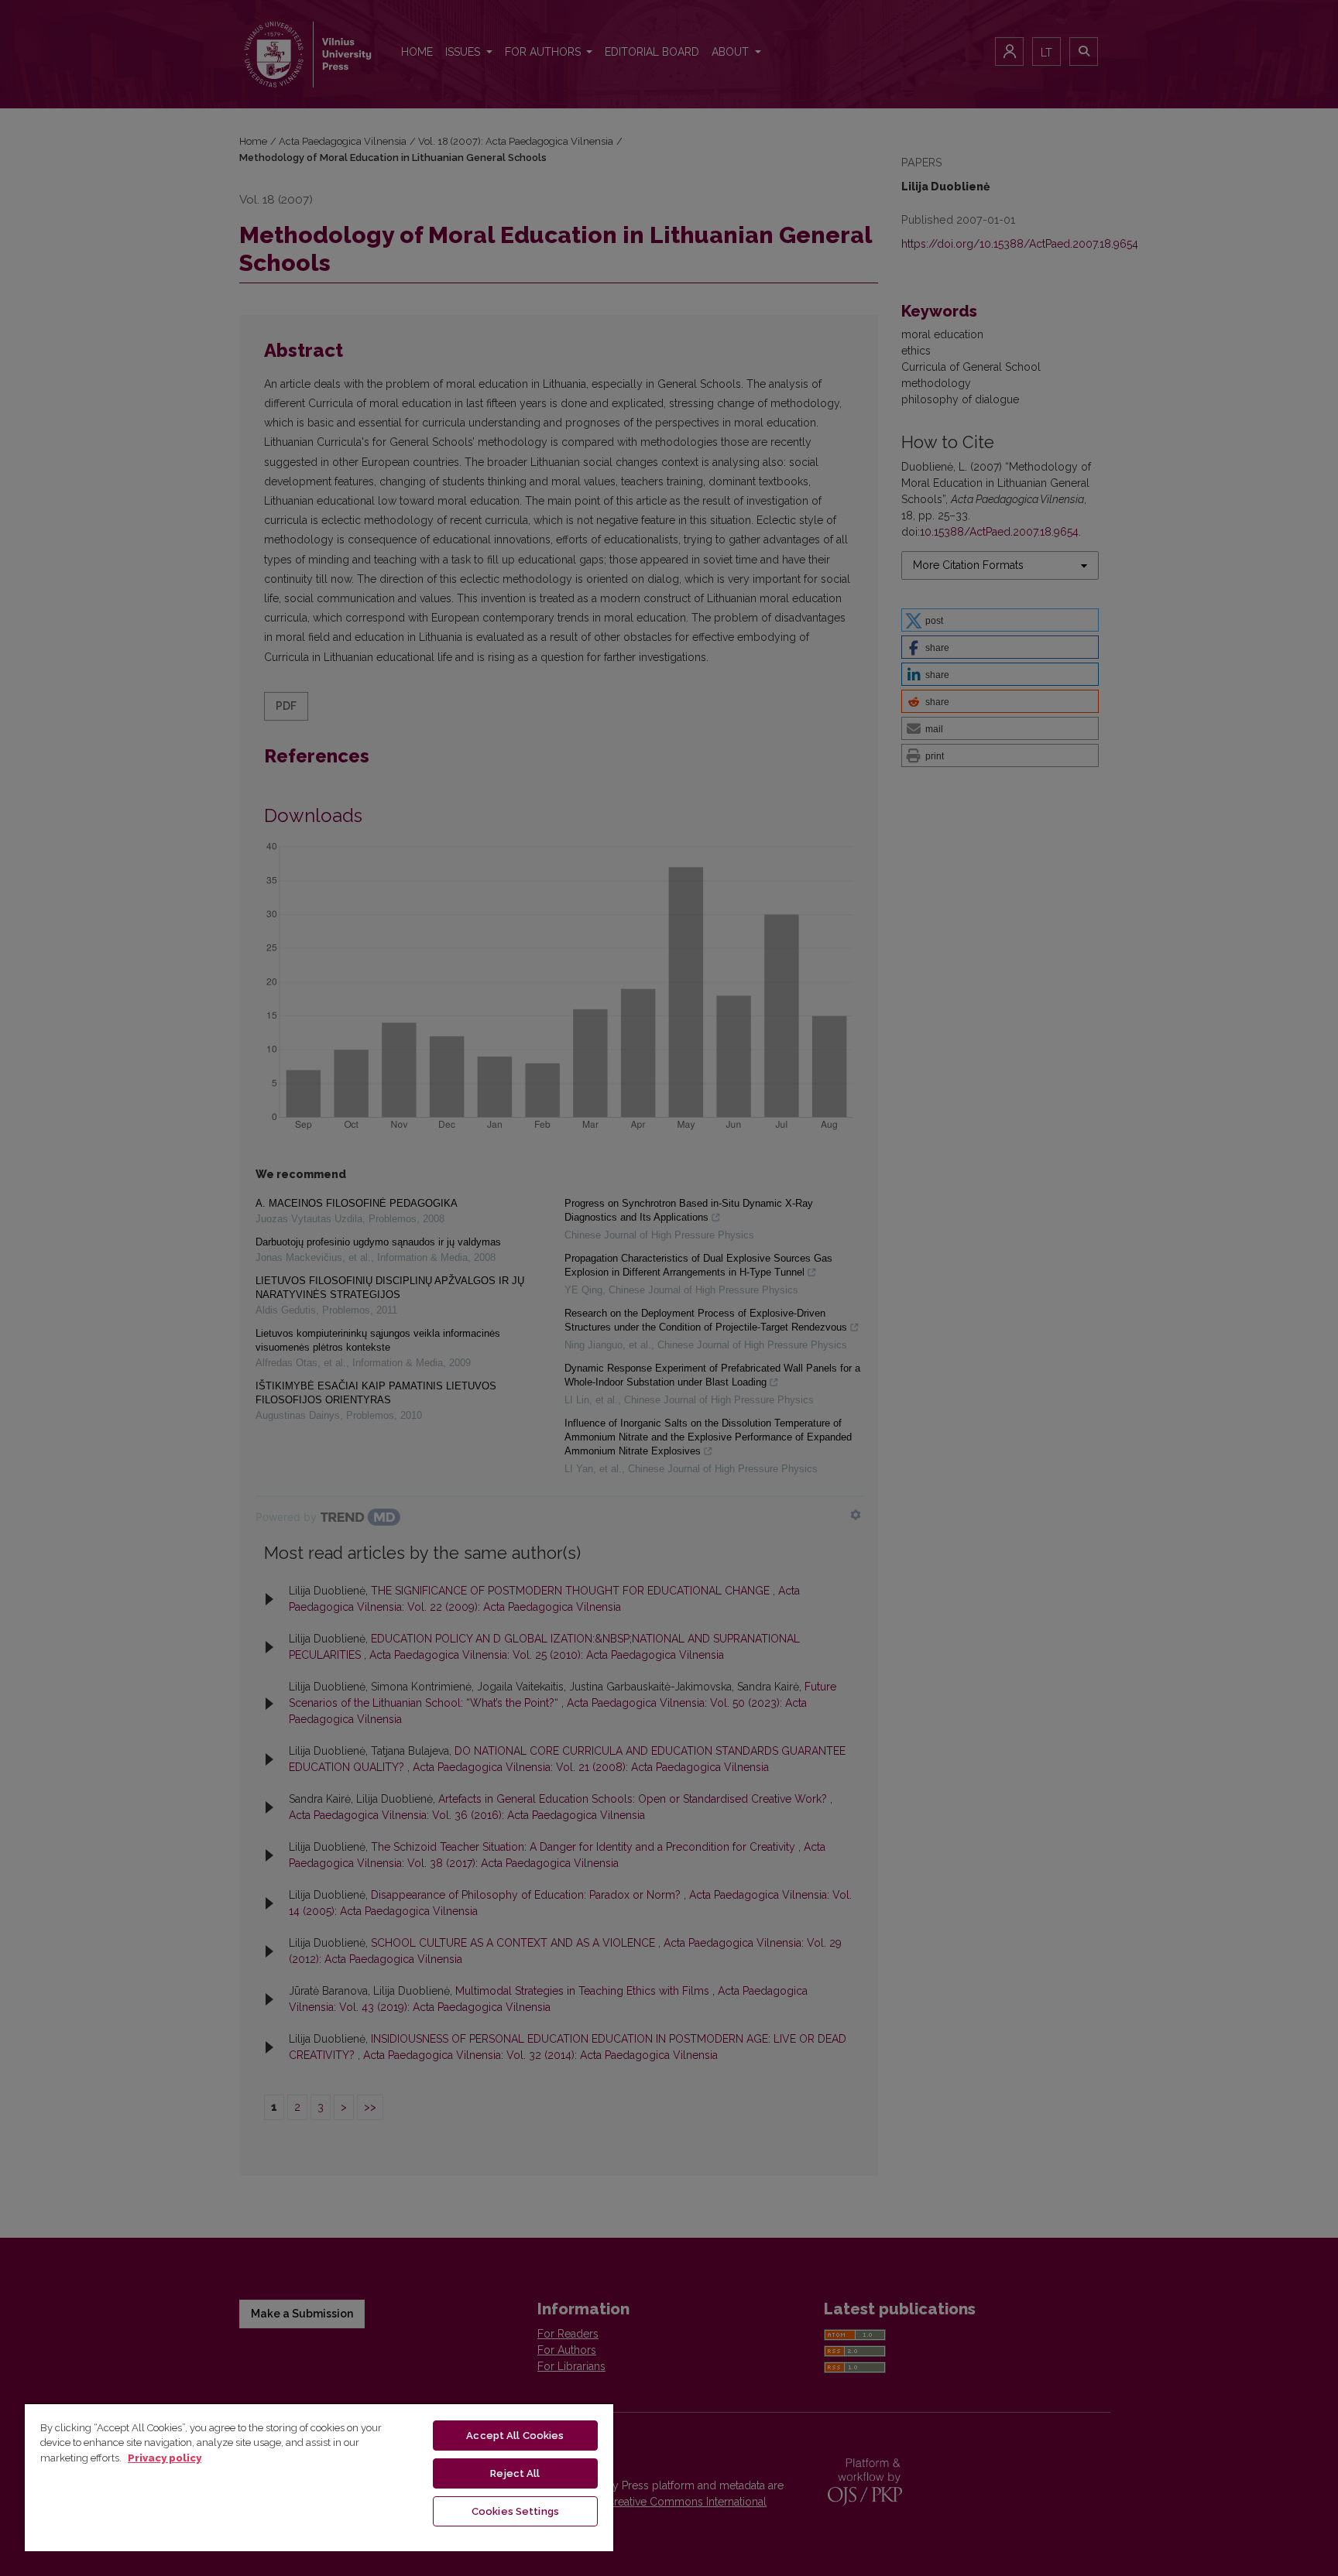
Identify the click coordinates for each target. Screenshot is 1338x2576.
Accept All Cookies (515, 2436)
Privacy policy (165, 2458)
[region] (319, 2477)
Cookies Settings (515, 2511)
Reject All (515, 2473)
